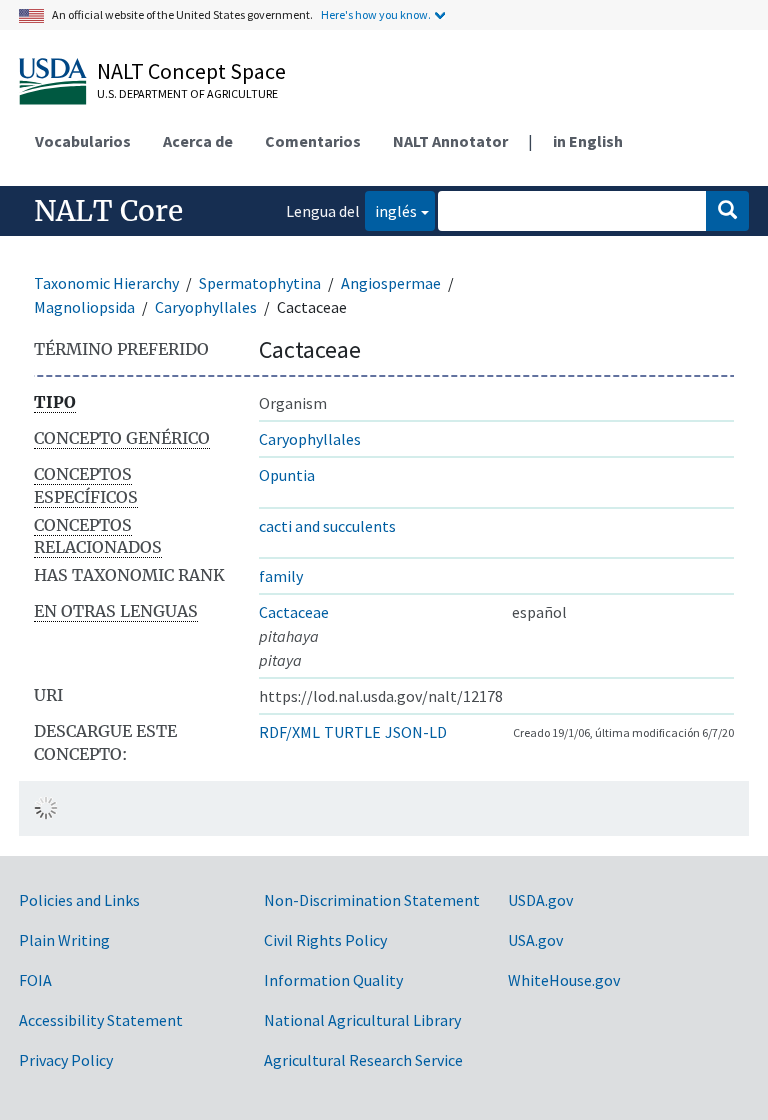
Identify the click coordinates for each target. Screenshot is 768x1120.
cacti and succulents (327, 526)
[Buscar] (727, 211)
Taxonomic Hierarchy (106, 283)
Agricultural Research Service (363, 1060)
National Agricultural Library (362, 1020)
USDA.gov (540, 900)
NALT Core (108, 211)
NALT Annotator (450, 141)
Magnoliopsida (84, 307)
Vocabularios (83, 141)
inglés (391, 210)
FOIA (35, 980)
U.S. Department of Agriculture (187, 93)
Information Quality (333, 980)
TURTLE (352, 732)
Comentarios (313, 141)
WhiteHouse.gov (564, 980)
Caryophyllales (206, 307)
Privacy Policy (66, 1060)
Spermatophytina (260, 283)
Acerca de (198, 141)
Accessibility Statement (101, 1020)
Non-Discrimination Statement (372, 900)
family (281, 576)
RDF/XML (289, 732)
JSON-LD (416, 732)
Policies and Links (79, 900)
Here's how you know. (376, 14)
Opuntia (287, 475)
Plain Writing (64, 940)
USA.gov (535, 940)
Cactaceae (294, 612)
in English (588, 141)
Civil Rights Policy (325, 940)
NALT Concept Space (191, 71)
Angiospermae (391, 283)
